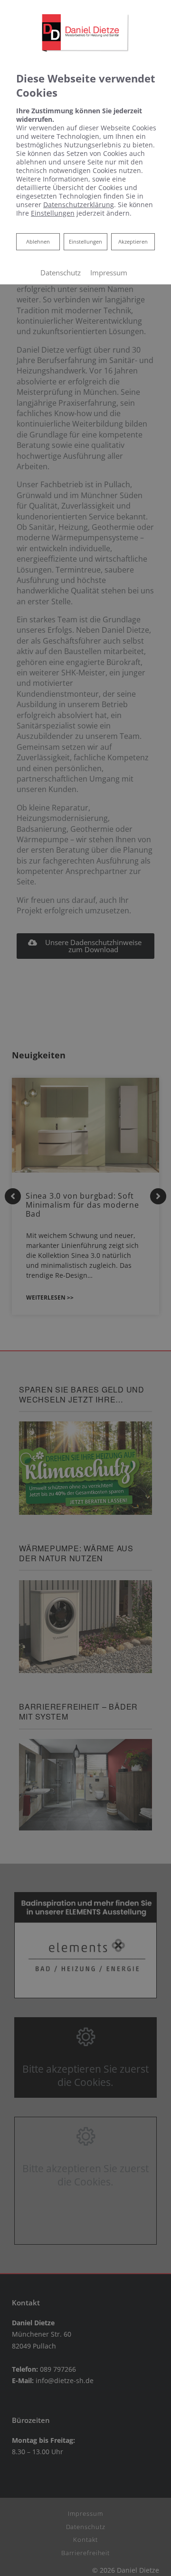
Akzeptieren (133, 241)
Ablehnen (38, 241)
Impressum (109, 273)
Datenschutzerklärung (79, 205)
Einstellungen (85, 241)
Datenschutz (61, 273)
